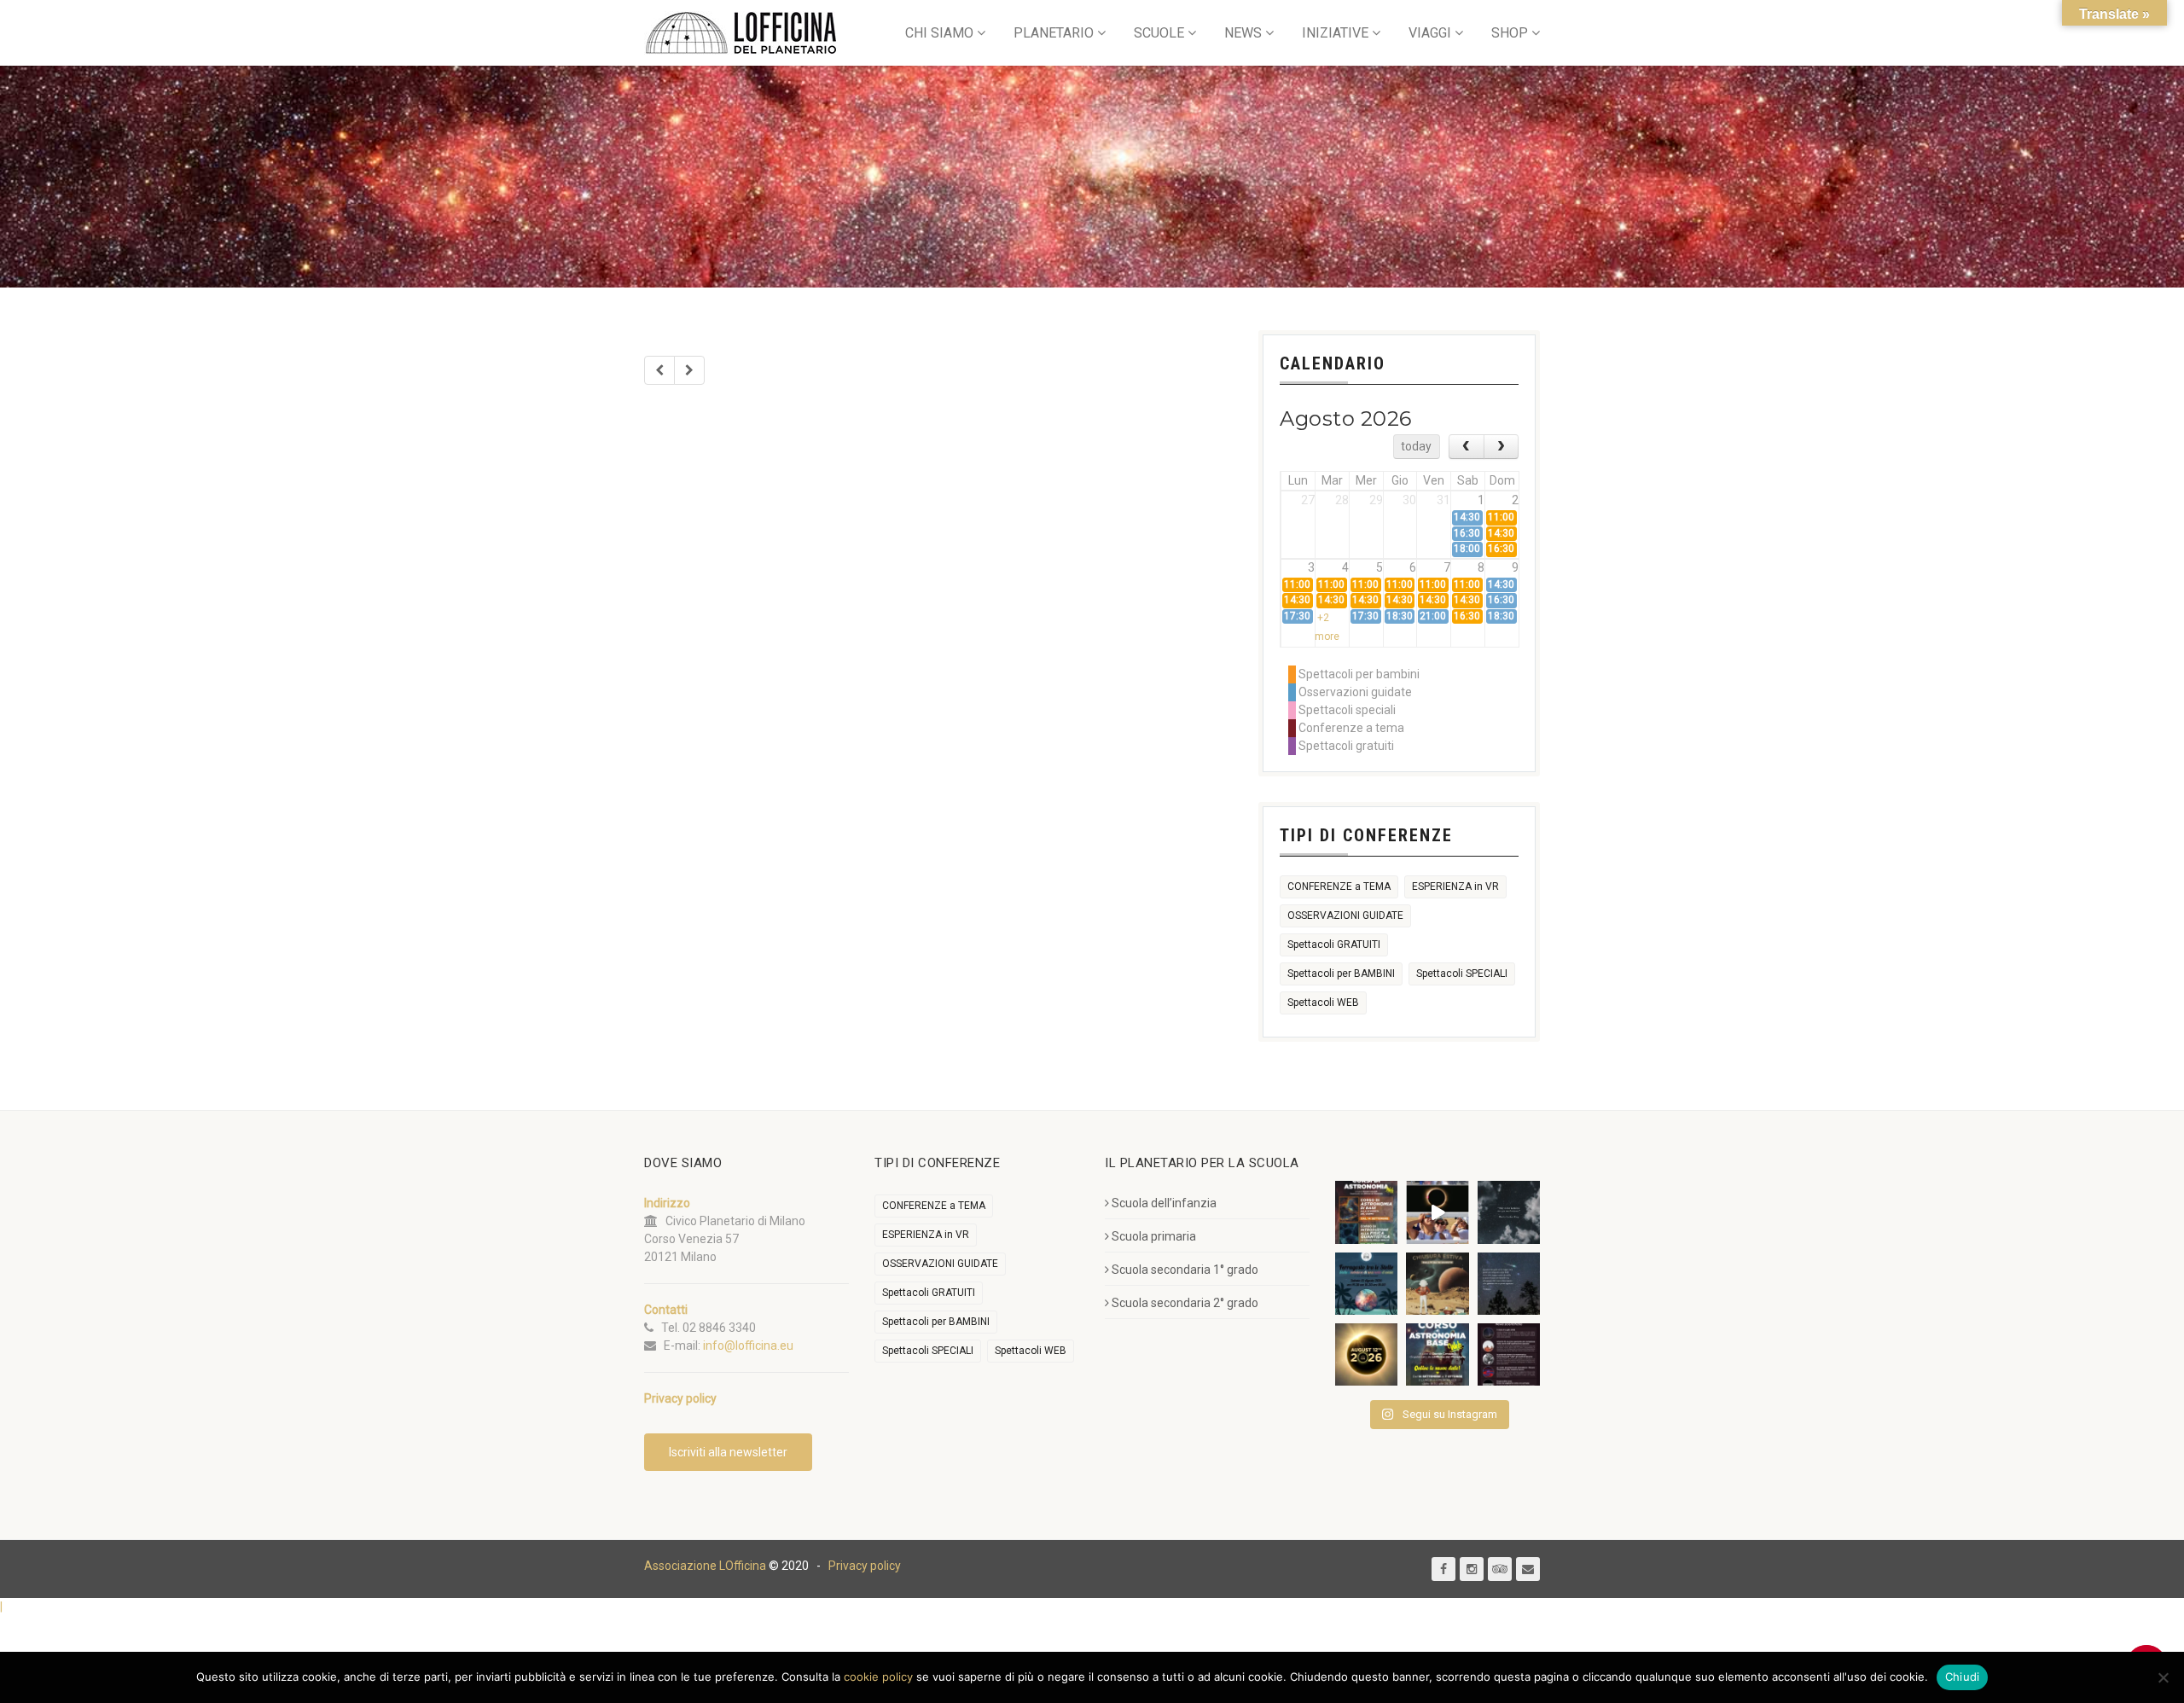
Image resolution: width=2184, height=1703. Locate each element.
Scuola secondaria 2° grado (1185, 1303)
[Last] (689, 370)
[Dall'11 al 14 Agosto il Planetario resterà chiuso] (1437, 1284)
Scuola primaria (1154, 1236)
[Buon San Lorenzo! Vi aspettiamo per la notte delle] (1509, 1284)
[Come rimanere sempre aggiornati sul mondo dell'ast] (1509, 1354)
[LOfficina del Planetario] (741, 33)
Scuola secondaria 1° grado (1185, 1270)
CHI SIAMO (939, 33)
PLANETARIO (1054, 33)
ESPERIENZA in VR (1455, 886)
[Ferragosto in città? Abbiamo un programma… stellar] (1366, 1284)
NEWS (1243, 33)
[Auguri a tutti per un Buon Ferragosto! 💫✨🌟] (1509, 1212)
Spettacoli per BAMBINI (1341, 974)
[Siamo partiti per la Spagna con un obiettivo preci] (1437, 1212)
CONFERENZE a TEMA (1339, 886)
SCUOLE (1159, 33)
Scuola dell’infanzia (1164, 1203)
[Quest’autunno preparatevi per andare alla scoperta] (1366, 1212)
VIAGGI (1430, 33)
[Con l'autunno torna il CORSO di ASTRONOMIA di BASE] (1437, 1354)
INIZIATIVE (1335, 33)
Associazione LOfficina (705, 1566)
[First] (659, 370)
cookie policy (878, 1677)
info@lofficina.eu (748, 1346)
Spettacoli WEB (1323, 1003)
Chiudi (1963, 1677)
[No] (2163, 1677)
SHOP (1510, 33)
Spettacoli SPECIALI (1462, 974)
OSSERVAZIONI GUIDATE (1345, 915)
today (1416, 446)
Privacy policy (865, 1566)
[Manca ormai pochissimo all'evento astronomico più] (1366, 1354)
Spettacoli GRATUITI (1334, 944)
